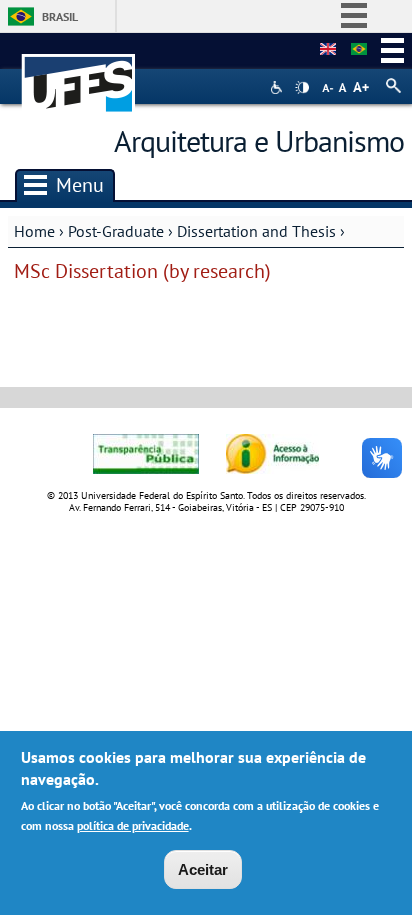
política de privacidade (133, 825)
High (302, 88)
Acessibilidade (278, 87)
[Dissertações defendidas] (359, 50)
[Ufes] (79, 73)
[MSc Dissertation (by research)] (328, 50)
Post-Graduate (116, 231)
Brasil (60, 16)
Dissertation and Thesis (256, 231)
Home (34, 231)
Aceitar (203, 869)
